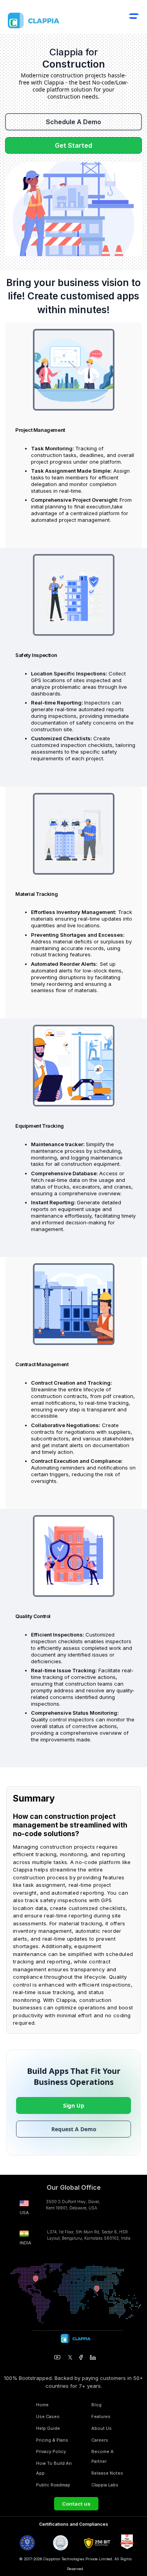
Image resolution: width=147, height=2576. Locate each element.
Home (42, 2405)
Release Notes (107, 2473)
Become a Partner (103, 2456)
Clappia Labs (105, 2485)
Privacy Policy (51, 2451)
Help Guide (48, 2428)
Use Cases (48, 2416)
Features (101, 2416)
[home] (51, 20)
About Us (102, 2428)
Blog (96, 2405)
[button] (134, 21)
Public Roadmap (53, 2485)
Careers (100, 2440)
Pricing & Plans (52, 2440)
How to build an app (54, 2468)
